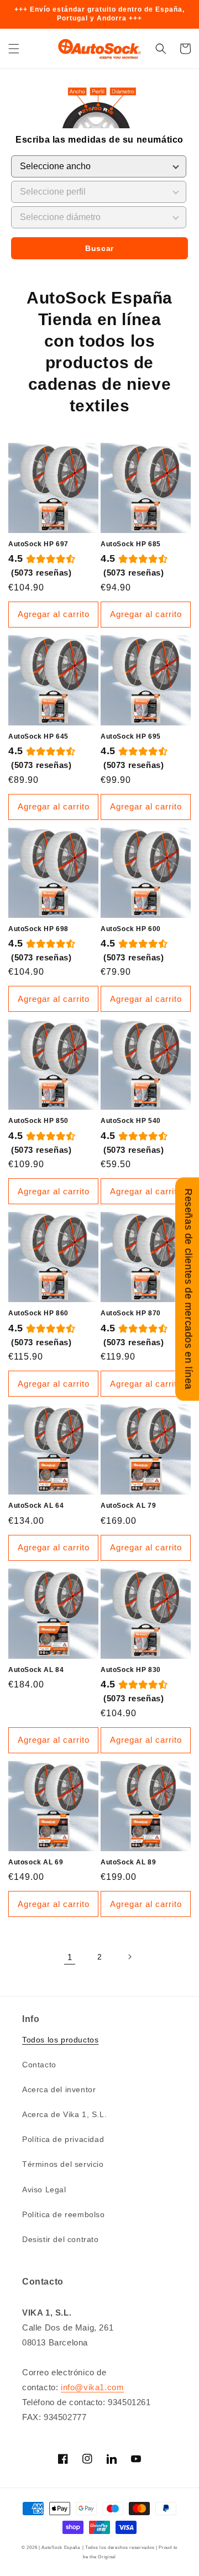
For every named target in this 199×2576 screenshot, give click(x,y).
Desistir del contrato (61, 2239)
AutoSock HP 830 (131, 1670)
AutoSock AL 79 (128, 1506)
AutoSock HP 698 (38, 929)
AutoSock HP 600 (131, 929)
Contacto (39, 2065)
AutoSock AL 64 (36, 1506)
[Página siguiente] (129, 1957)
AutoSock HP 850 (38, 1121)
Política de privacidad (63, 2139)
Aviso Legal (44, 2190)
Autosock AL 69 (36, 1862)
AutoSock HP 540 (131, 1121)
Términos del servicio (63, 2164)
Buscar (99, 248)
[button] (14, 49)
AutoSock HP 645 (38, 736)
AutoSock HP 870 (131, 1313)
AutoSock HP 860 (38, 1313)
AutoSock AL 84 (36, 1670)
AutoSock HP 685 (131, 544)
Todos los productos (60, 2040)
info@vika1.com (92, 2387)
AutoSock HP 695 (131, 736)
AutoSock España (61, 2547)
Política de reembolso (64, 2214)
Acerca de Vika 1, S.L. (64, 2114)
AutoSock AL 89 (128, 1862)
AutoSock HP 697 (38, 544)
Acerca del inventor (59, 2089)
